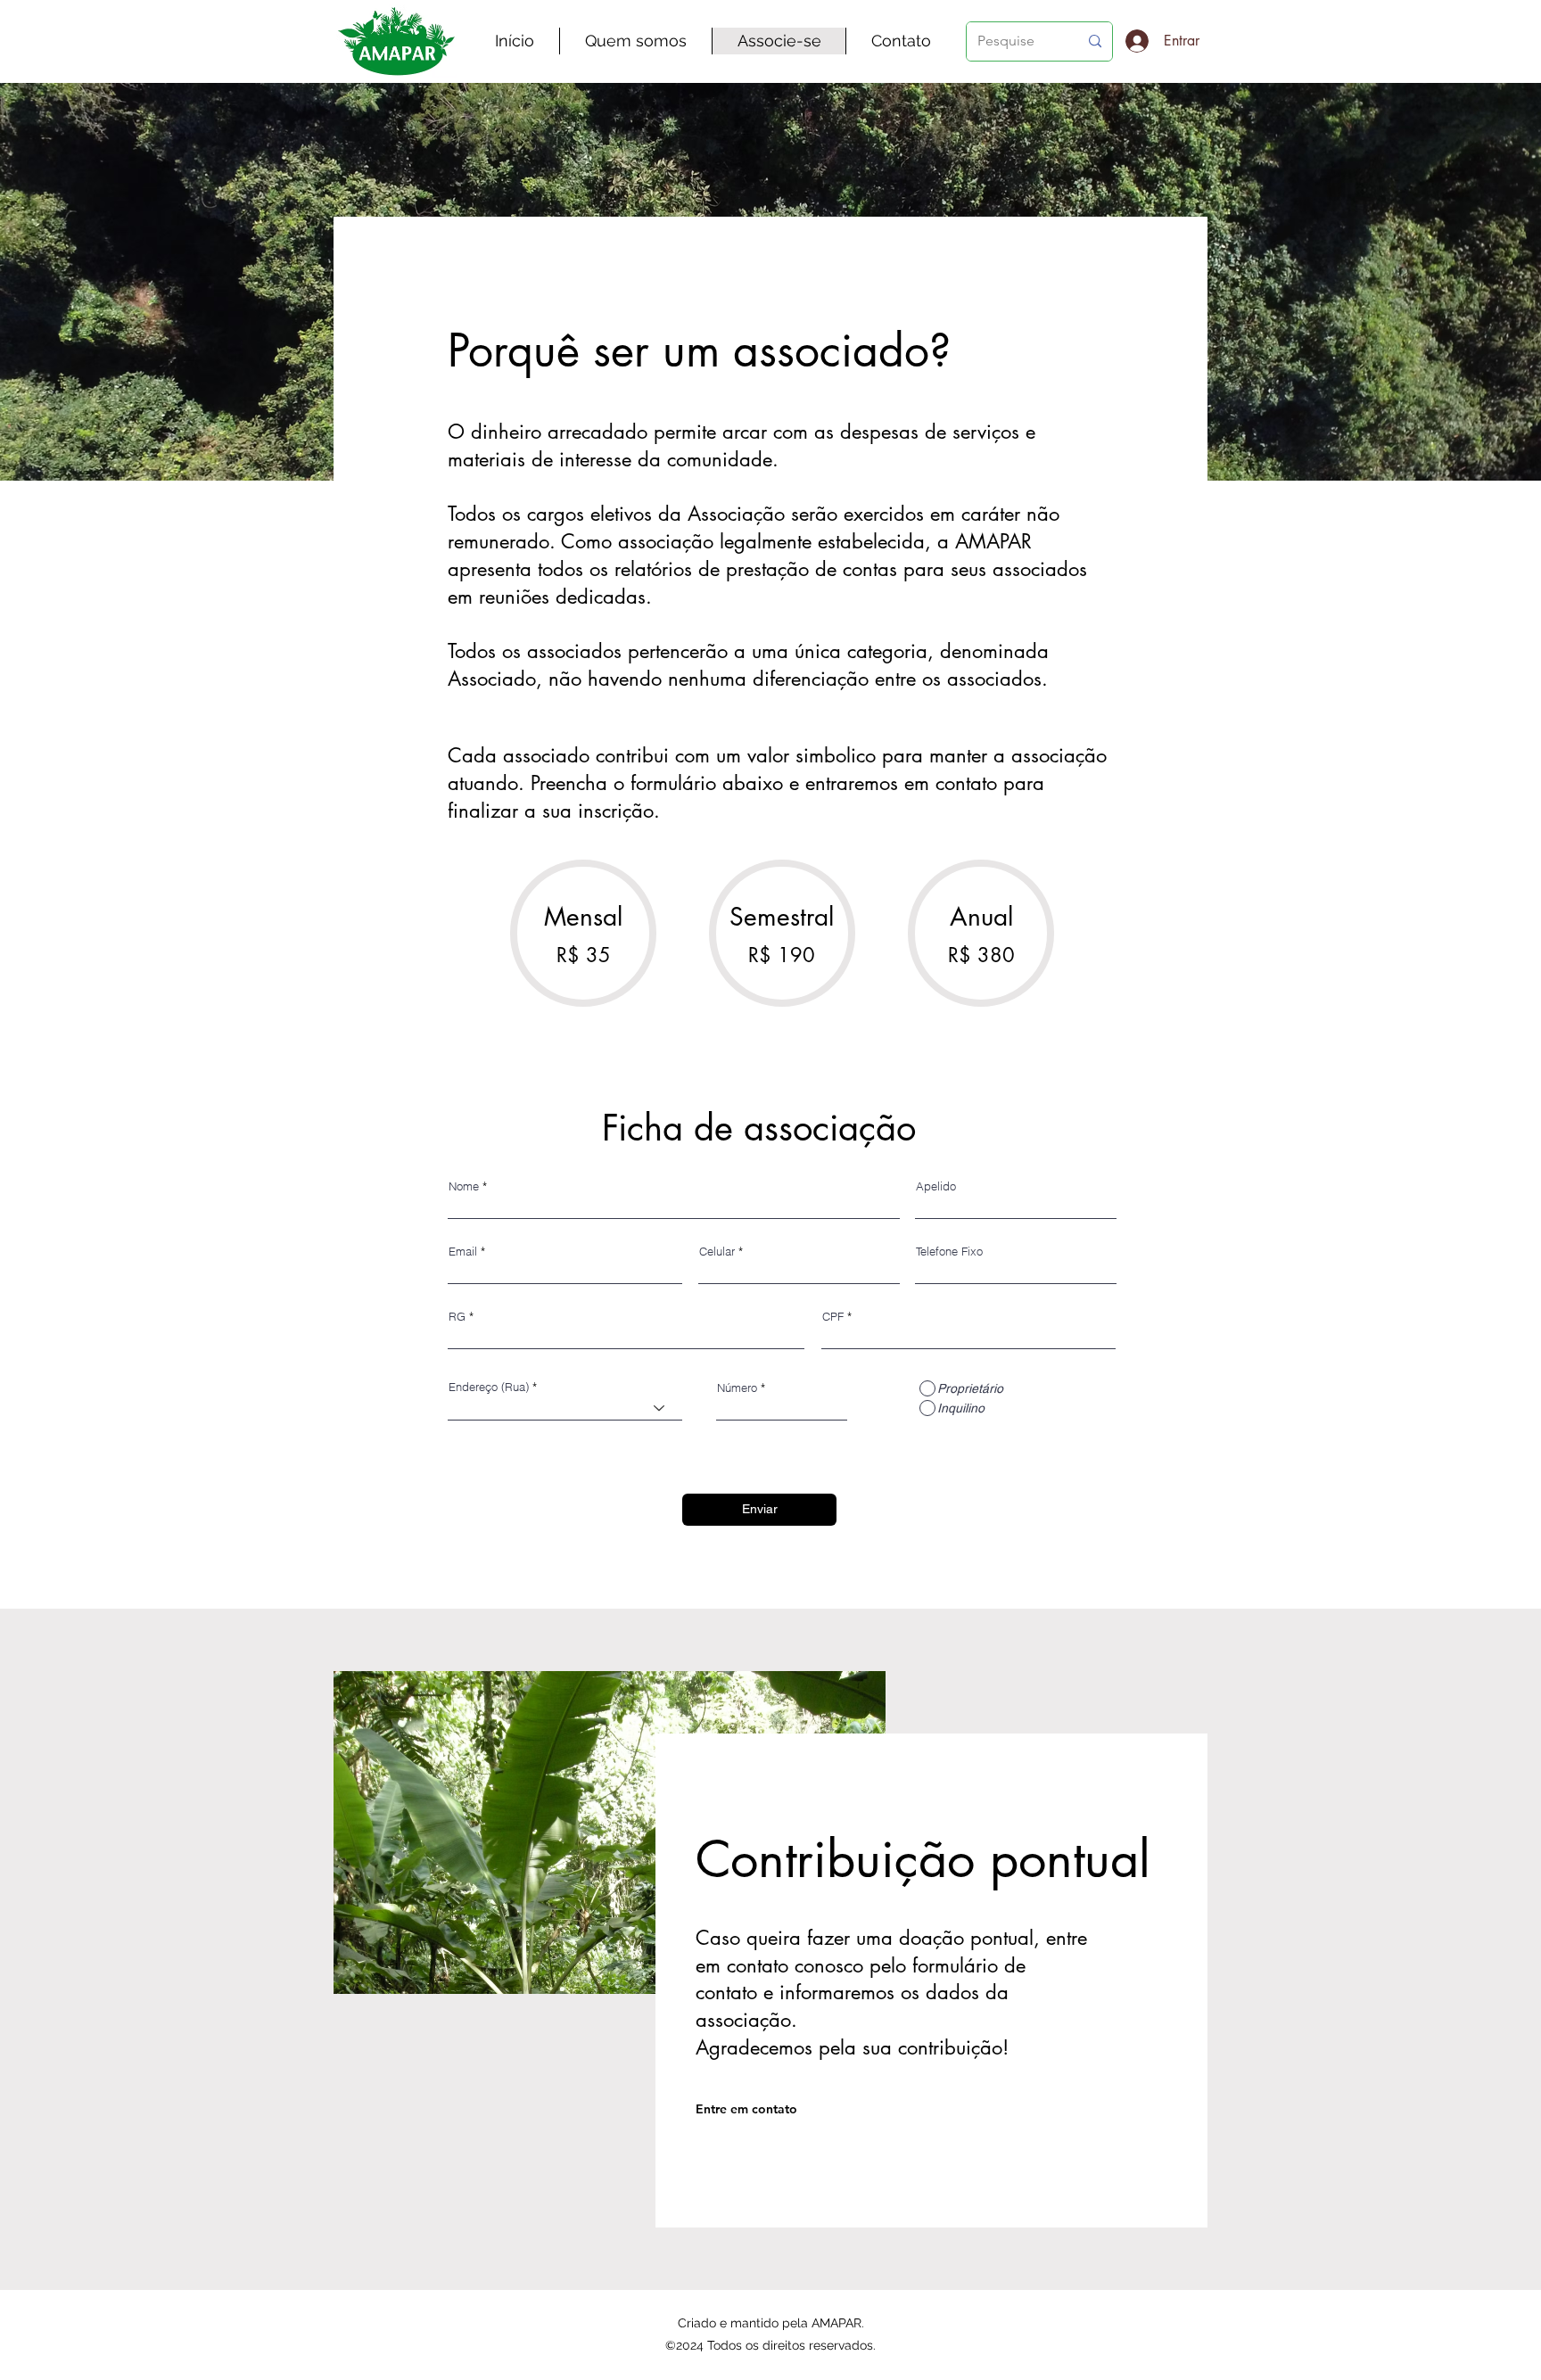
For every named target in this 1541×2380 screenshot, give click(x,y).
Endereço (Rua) (489, 1387)
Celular (717, 1252)
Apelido (936, 1186)
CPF (833, 1317)
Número (737, 1388)
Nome (464, 1186)
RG (457, 1317)
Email (463, 1252)
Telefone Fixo (949, 1252)
